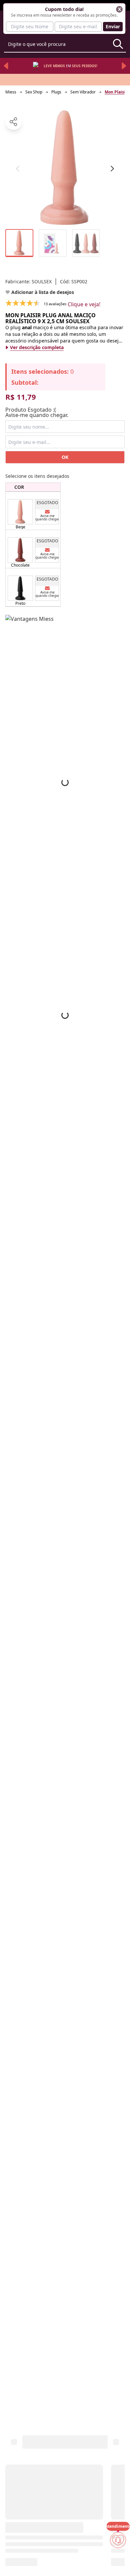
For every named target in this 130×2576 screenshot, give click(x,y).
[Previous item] (6, 66)
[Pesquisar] (118, 44)
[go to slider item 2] (86, 243)
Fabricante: (28, 281)
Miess (11, 92)
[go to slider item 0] (19, 243)
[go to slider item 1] (53, 243)
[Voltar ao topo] (118, 2560)
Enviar (113, 26)
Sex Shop (34, 92)
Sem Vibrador (83, 92)
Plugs (56, 92)
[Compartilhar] (14, 122)
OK (65, 457)
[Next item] (124, 66)
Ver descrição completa (37, 347)
